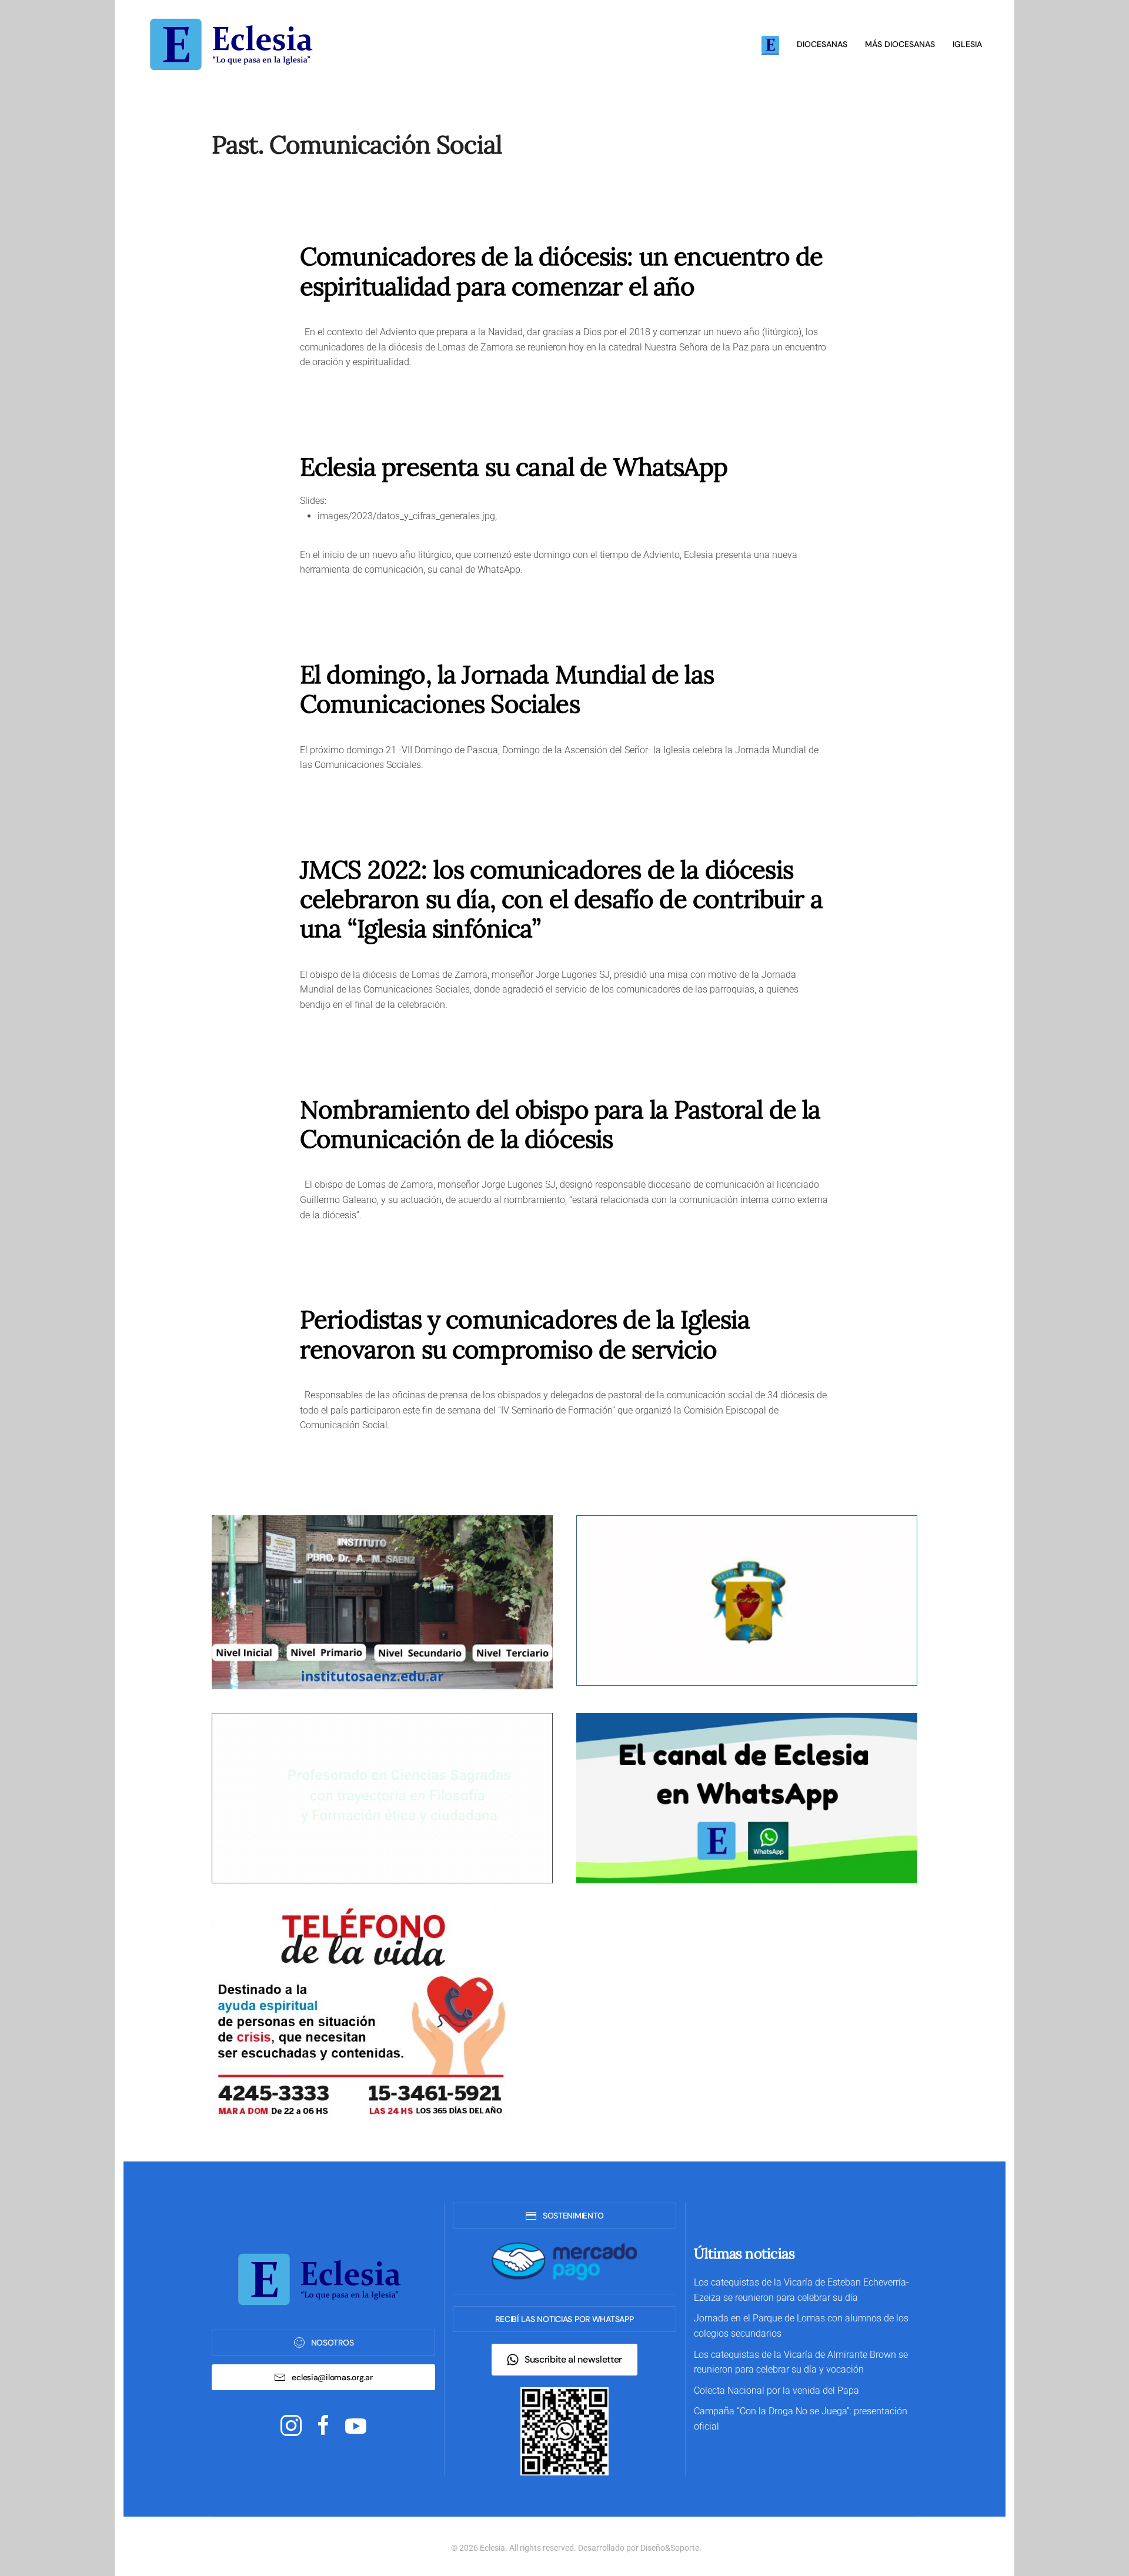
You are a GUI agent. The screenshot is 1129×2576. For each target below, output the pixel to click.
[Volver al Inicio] (235, 44)
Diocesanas (822, 44)
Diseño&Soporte (670, 2548)
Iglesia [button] (967, 44)
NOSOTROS (333, 2343)
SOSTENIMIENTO (573, 2216)
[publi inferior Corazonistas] (747, 1600)
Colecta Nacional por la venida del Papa (776, 2390)
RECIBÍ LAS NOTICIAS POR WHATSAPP (564, 2319)
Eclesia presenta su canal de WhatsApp (514, 467)
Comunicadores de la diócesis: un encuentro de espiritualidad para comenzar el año (561, 271)
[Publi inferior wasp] (747, 1797)
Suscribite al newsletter (573, 2359)
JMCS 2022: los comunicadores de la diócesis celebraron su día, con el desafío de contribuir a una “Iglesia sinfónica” (561, 899)
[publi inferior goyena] (382, 1797)
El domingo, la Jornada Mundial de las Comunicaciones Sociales (507, 689)
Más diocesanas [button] (900, 44)
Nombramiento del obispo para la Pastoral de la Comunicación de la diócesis (560, 1124)
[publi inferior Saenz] (382, 1601)
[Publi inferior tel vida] (359, 2012)
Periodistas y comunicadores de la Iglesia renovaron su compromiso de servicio (525, 1334)
